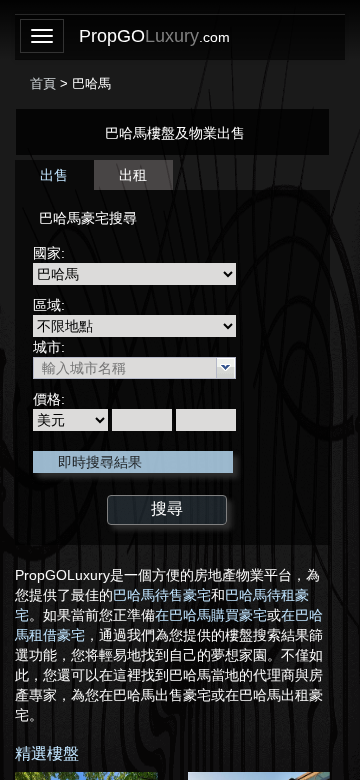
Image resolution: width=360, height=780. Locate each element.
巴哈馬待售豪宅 (162, 595)
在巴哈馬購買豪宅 (211, 615)
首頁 (43, 83)
